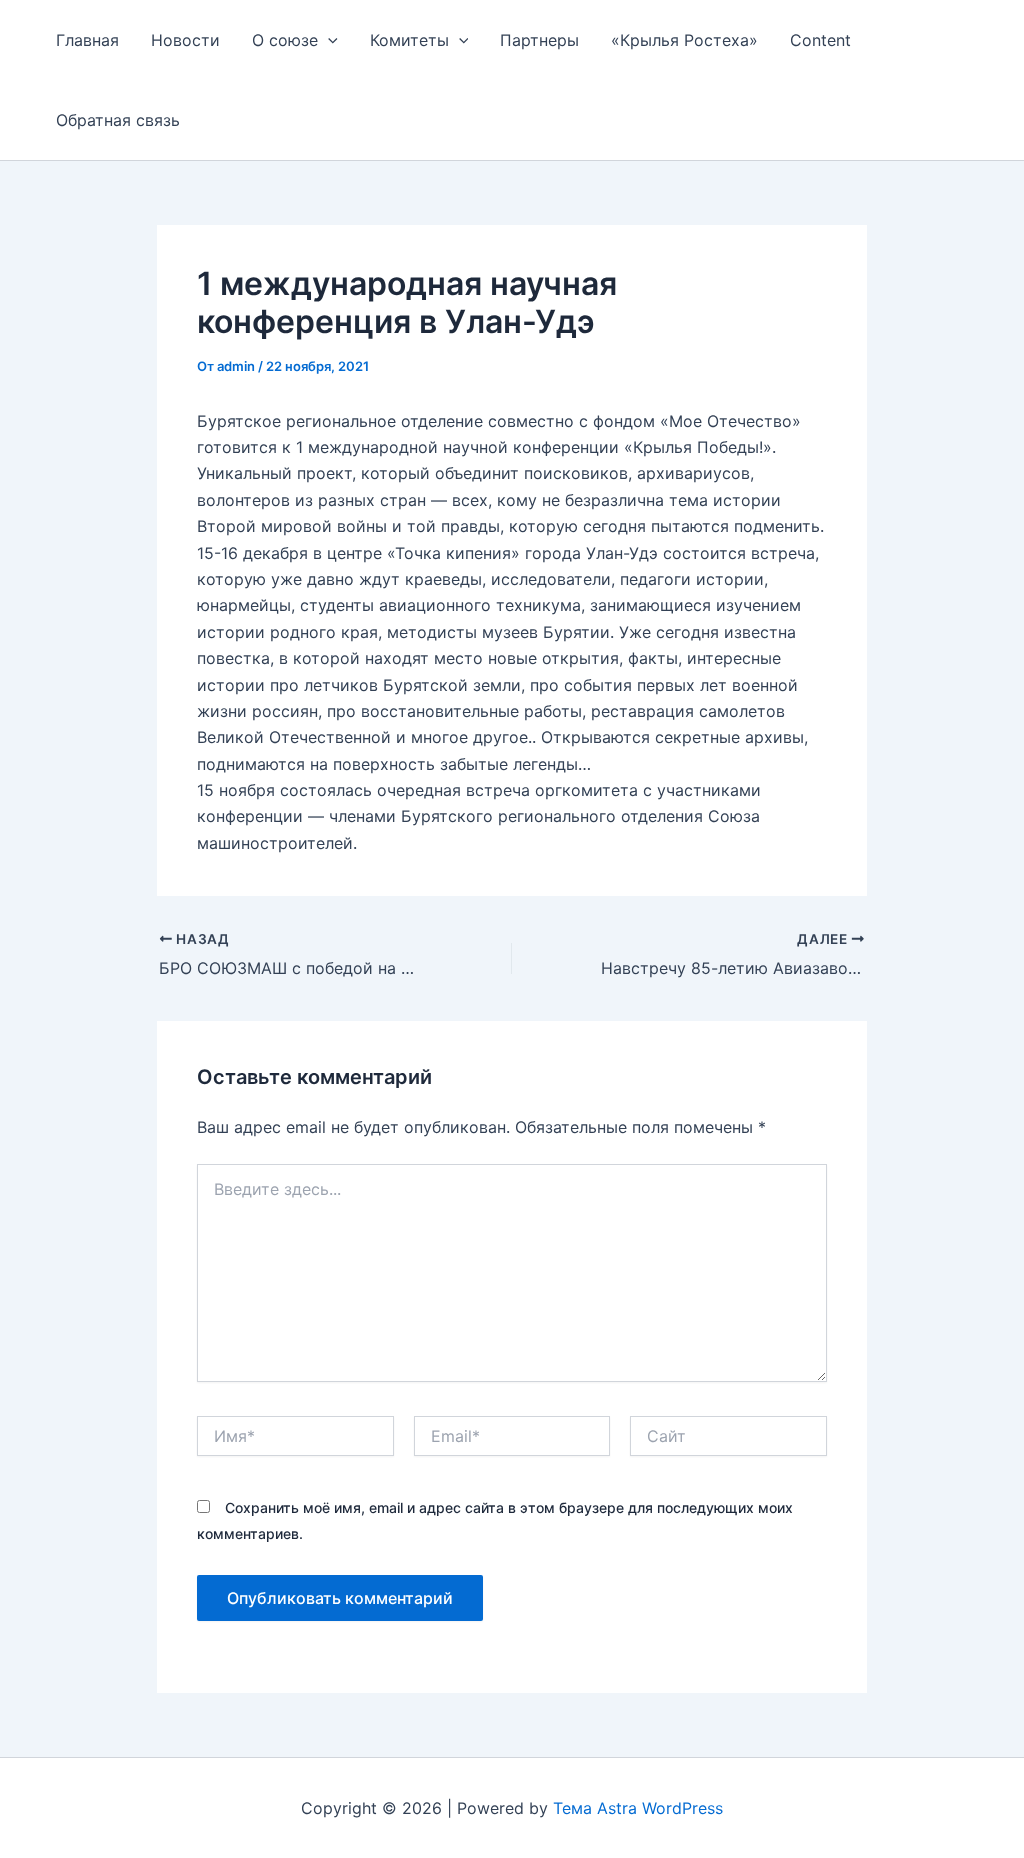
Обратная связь (118, 120)
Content (820, 40)
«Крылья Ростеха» (684, 40)
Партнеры (539, 40)
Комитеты (409, 40)
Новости (185, 40)
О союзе (285, 40)
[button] (328, 40)
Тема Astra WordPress (638, 1808)
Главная (87, 40)
